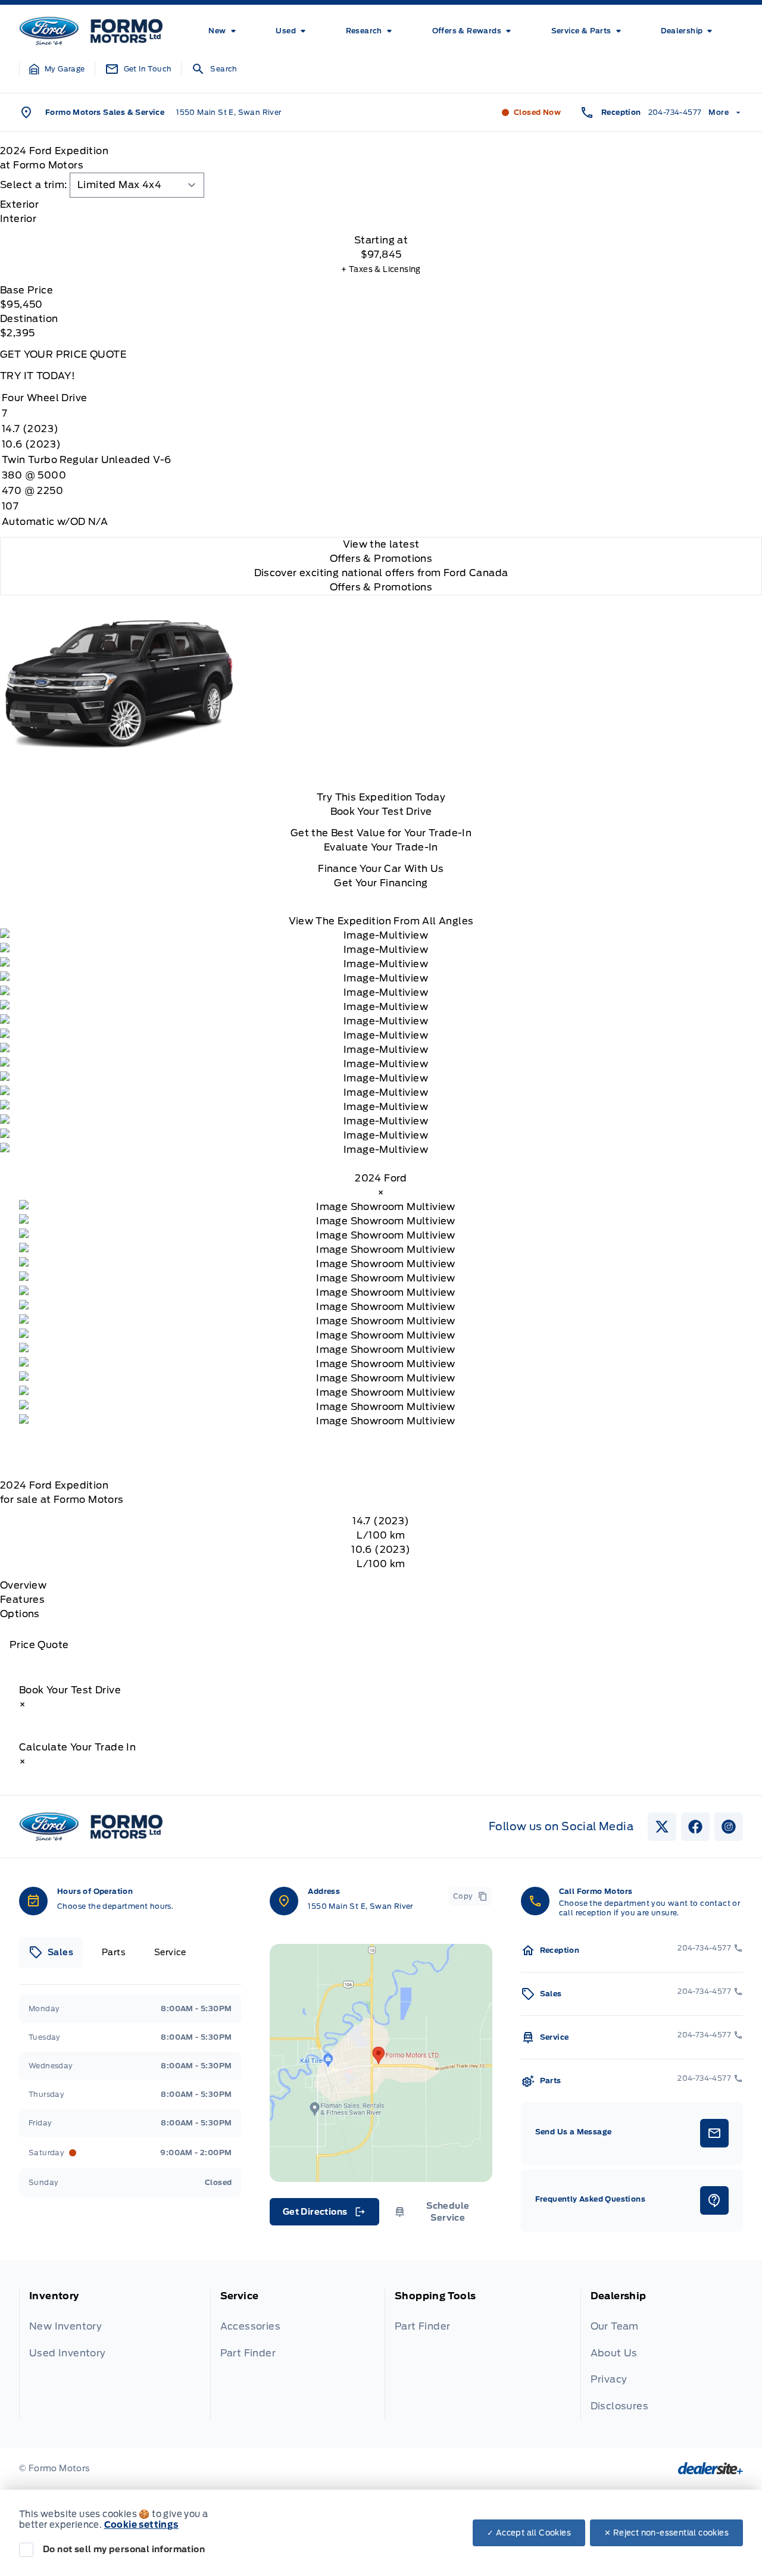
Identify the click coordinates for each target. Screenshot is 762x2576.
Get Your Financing (381, 883)
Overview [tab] (23, 1585)
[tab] (381, 205)
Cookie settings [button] (141, 2525)
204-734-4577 (675, 112)
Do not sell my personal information (124, 2549)
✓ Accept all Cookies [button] (529, 2533)
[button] (57, 69)
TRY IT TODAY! (38, 376)
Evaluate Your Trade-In (381, 847)
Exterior (19, 204)
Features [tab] (22, 1600)
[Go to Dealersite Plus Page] (711, 2468)
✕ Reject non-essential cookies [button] (666, 2533)
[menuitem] (224, 31)
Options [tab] (20, 1614)
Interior (18, 219)
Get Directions (324, 2215)
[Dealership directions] (381, 2063)
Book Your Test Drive (381, 812)
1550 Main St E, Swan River (229, 112)
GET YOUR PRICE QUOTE (63, 354)
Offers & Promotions (381, 587)
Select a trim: (34, 185)
